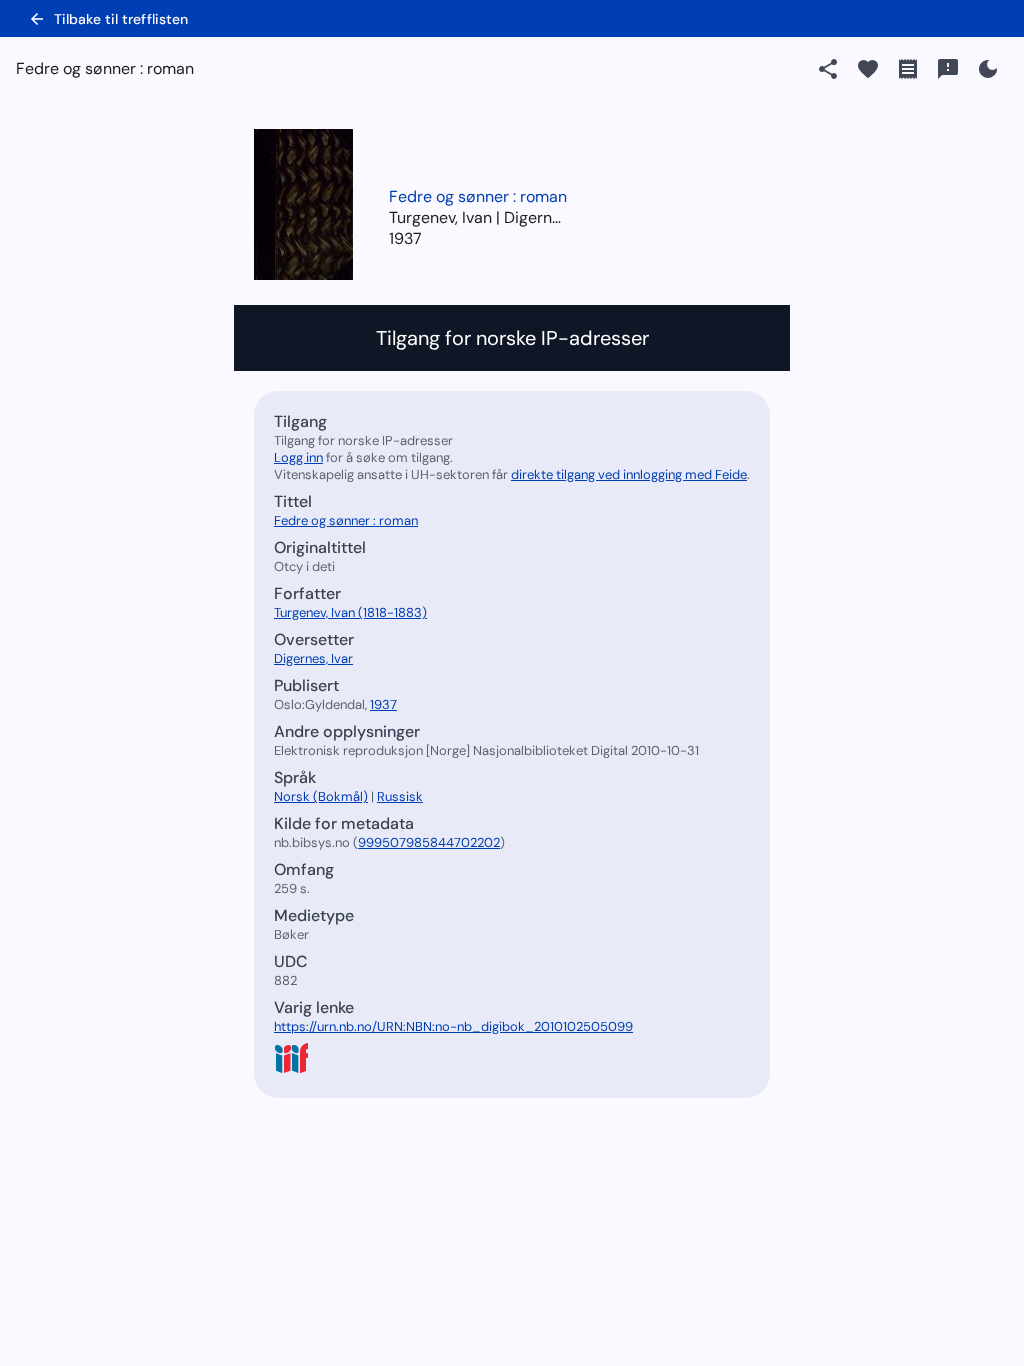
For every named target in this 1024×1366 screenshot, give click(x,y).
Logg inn (298, 457)
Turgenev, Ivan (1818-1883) (350, 612)
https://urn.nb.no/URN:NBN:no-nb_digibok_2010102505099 (453, 1026)
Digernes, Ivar (313, 658)
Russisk (400, 796)
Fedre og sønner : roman (478, 196)
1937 (405, 238)
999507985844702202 (429, 842)
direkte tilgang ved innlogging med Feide (629, 474)
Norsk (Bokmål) (321, 796)
